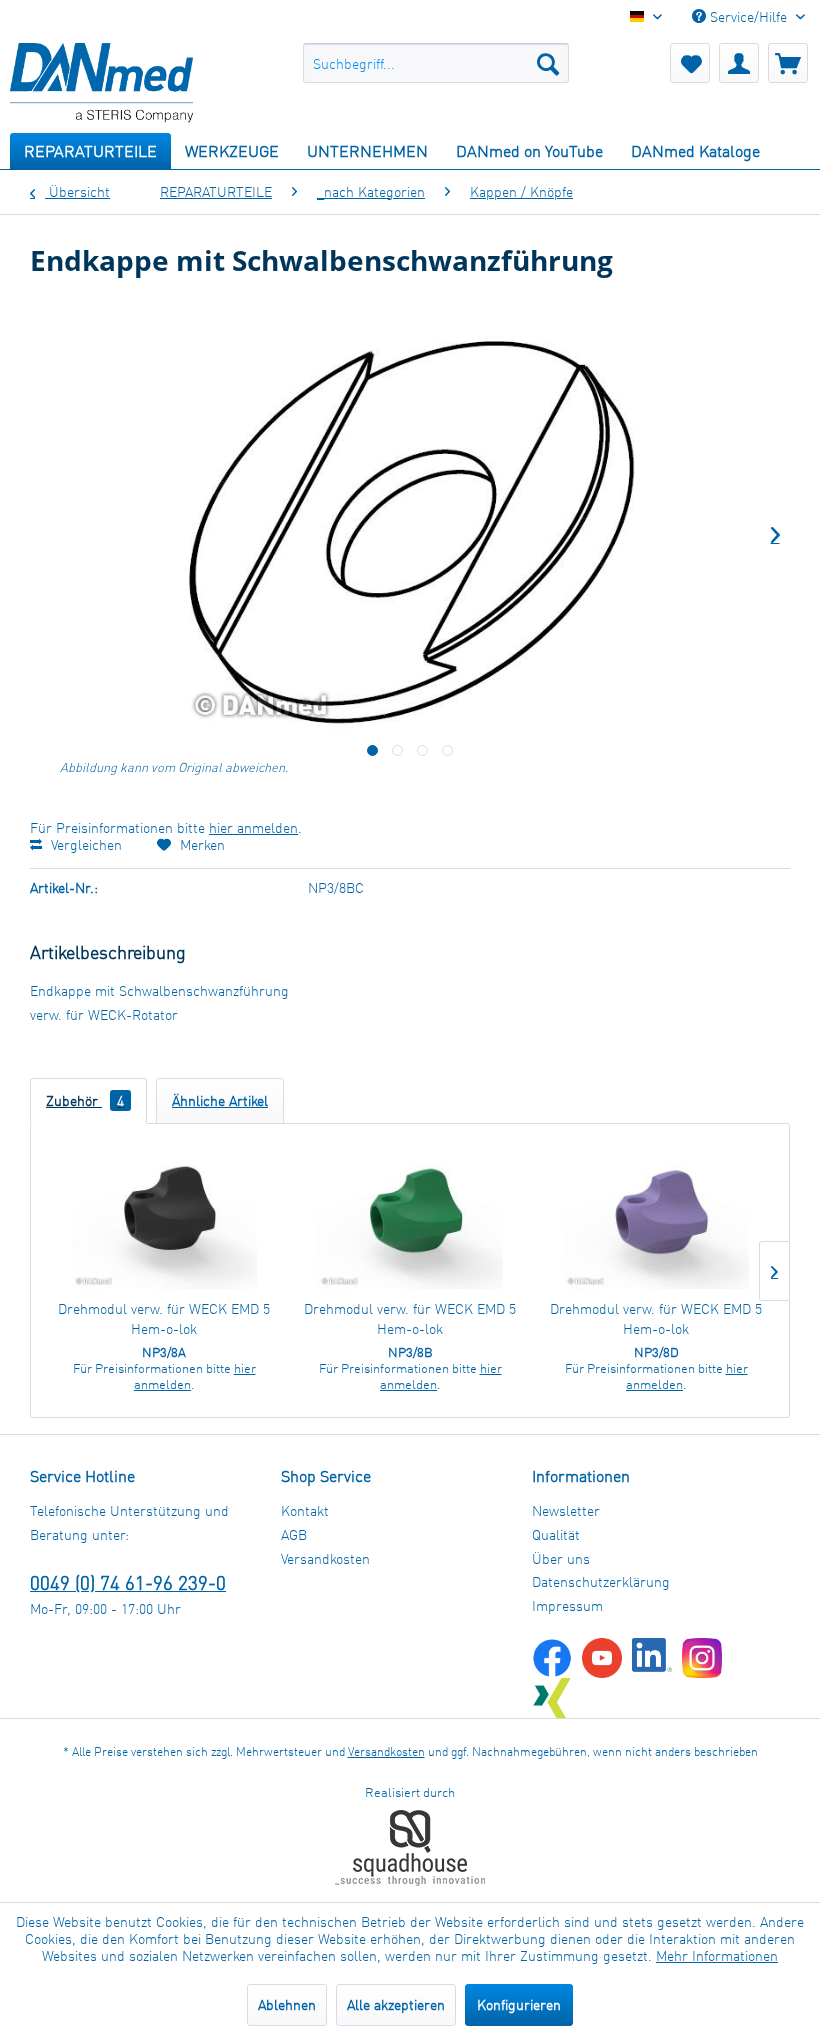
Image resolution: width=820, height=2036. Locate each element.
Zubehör (85, 1100)
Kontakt (305, 1510)
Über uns (561, 1558)
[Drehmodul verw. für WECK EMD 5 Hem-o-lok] (164, 1219)
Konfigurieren (519, 2004)
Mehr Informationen (717, 1955)
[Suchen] (548, 63)
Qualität (556, 1534)
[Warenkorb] (788, 63)
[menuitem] (436, 63)
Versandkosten (325, 1558)
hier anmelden (253, 827)
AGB (294, 1534)
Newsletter (566, 1510)
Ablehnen (287, 2004)
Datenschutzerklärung (601, 1581)
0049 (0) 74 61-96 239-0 (128, 1582)
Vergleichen (84, 844)
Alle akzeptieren (396, 2004)
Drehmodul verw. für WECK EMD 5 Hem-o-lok (164, 1318)
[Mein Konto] (739, 63)
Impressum (567, 1605)
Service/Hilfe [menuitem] (748, 16)
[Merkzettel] (690, 63)
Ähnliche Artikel (220, 1100)
